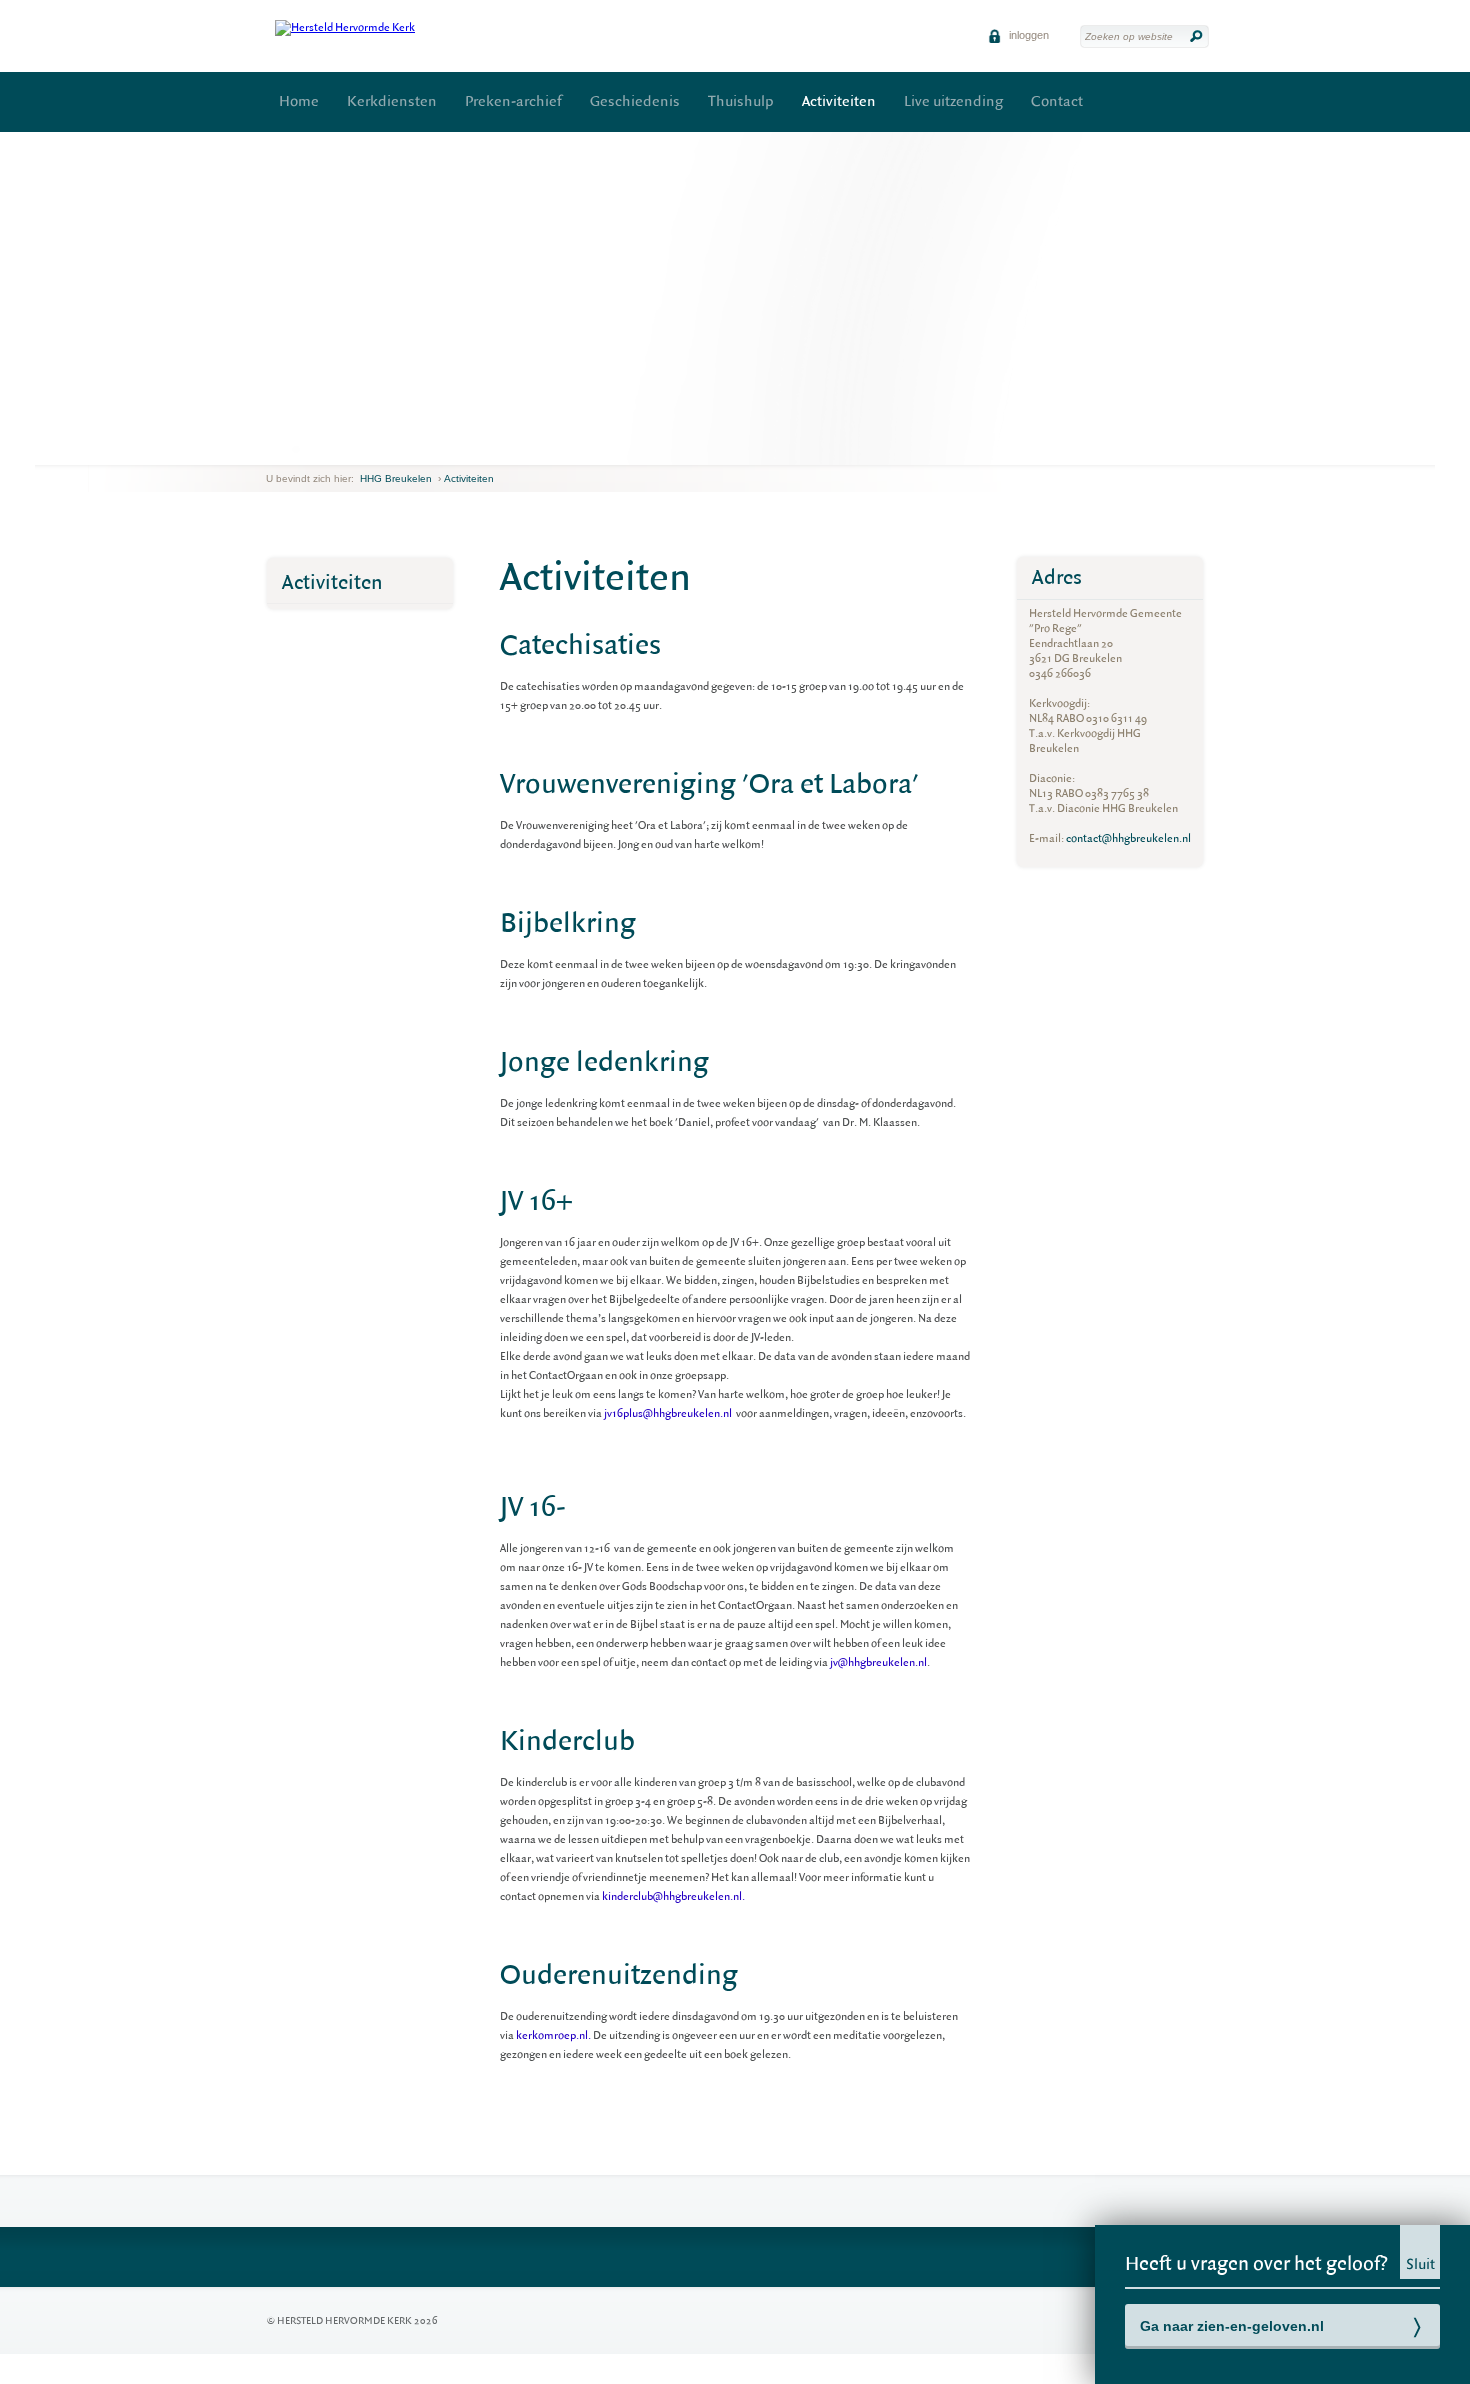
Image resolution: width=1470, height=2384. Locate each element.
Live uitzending (953, 101)
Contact (1057, 101)
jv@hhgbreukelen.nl (878, 1662)
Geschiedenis (635, 101)
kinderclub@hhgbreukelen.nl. (672, 1896)
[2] (296, 449)
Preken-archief (513, 101)
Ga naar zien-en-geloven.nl (1232, 2326)
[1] (283, 449)
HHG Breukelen (396, 478)
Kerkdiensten (392, 101)
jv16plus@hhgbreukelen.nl (669, 1413)
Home (299, 101)
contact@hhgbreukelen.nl (1128, 838)
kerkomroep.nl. (553, 2035)
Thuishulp (741, 101)
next (308, 449)
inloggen (1027, 35)
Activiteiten (839, 101)
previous (271, 449)
